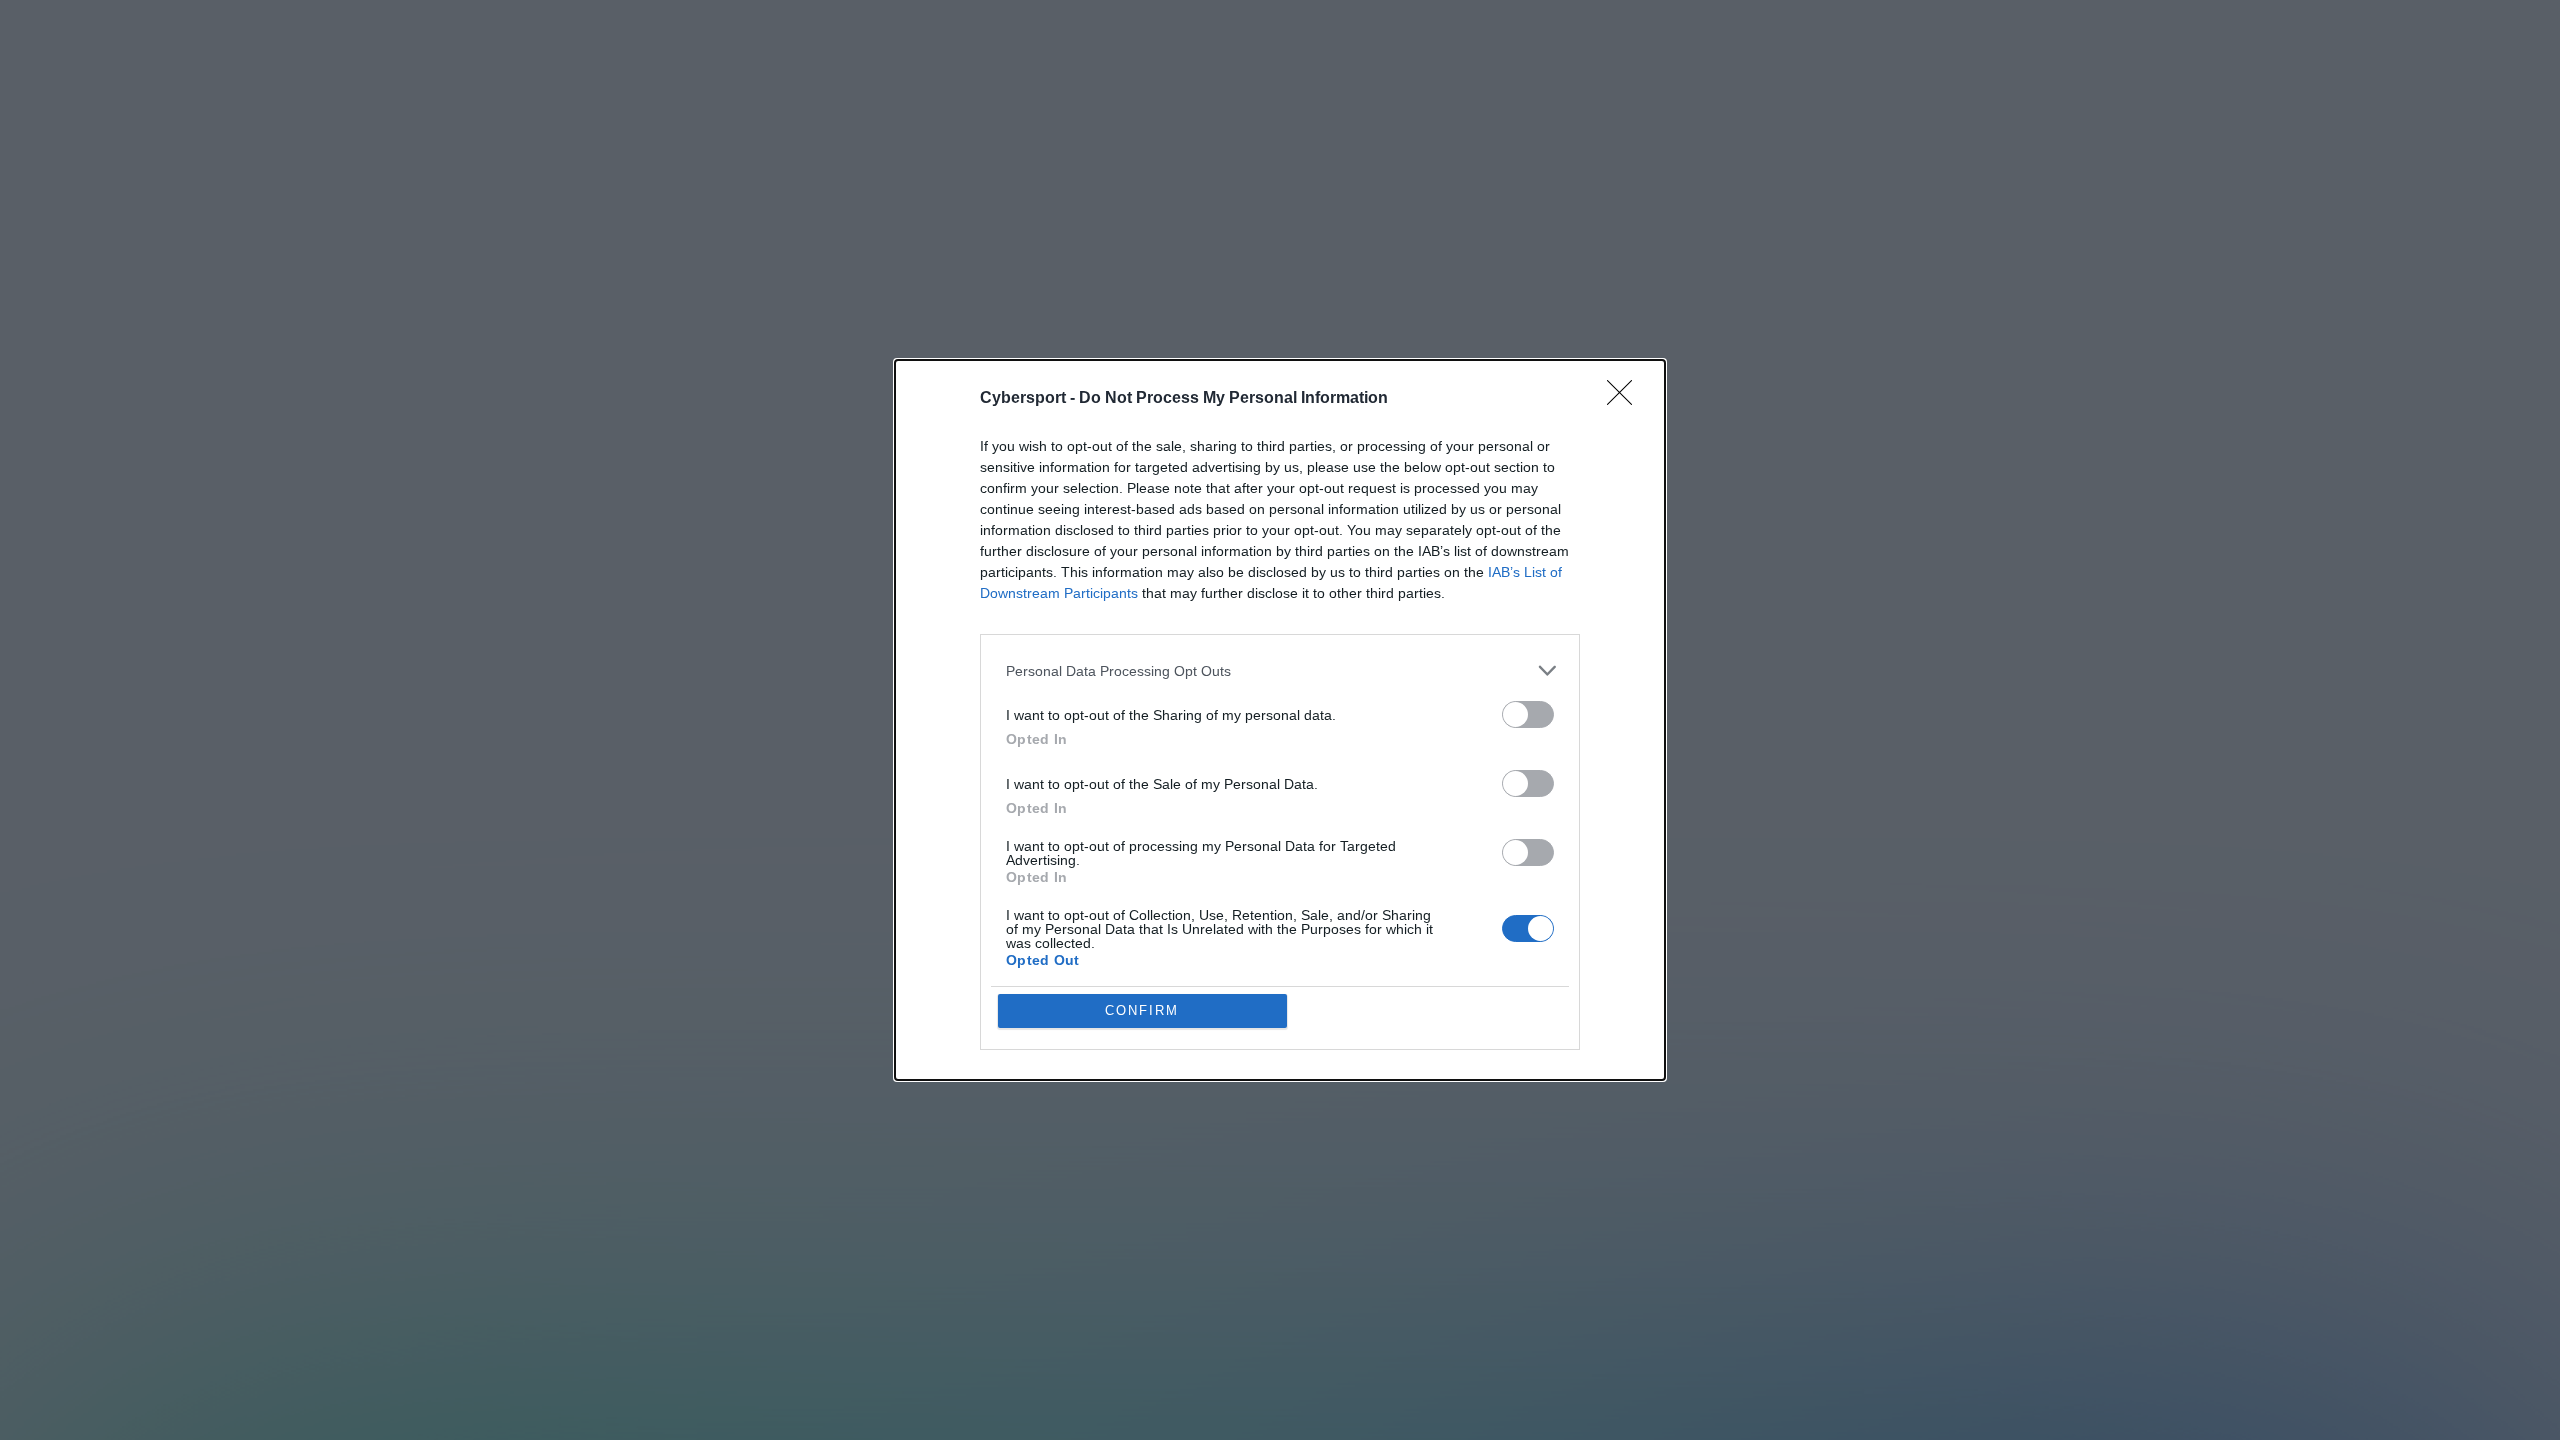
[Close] (1626, 399)
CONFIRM (1142, 1010)
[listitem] (1280, 670)
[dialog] (1280, 720)
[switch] (1528, 714)
